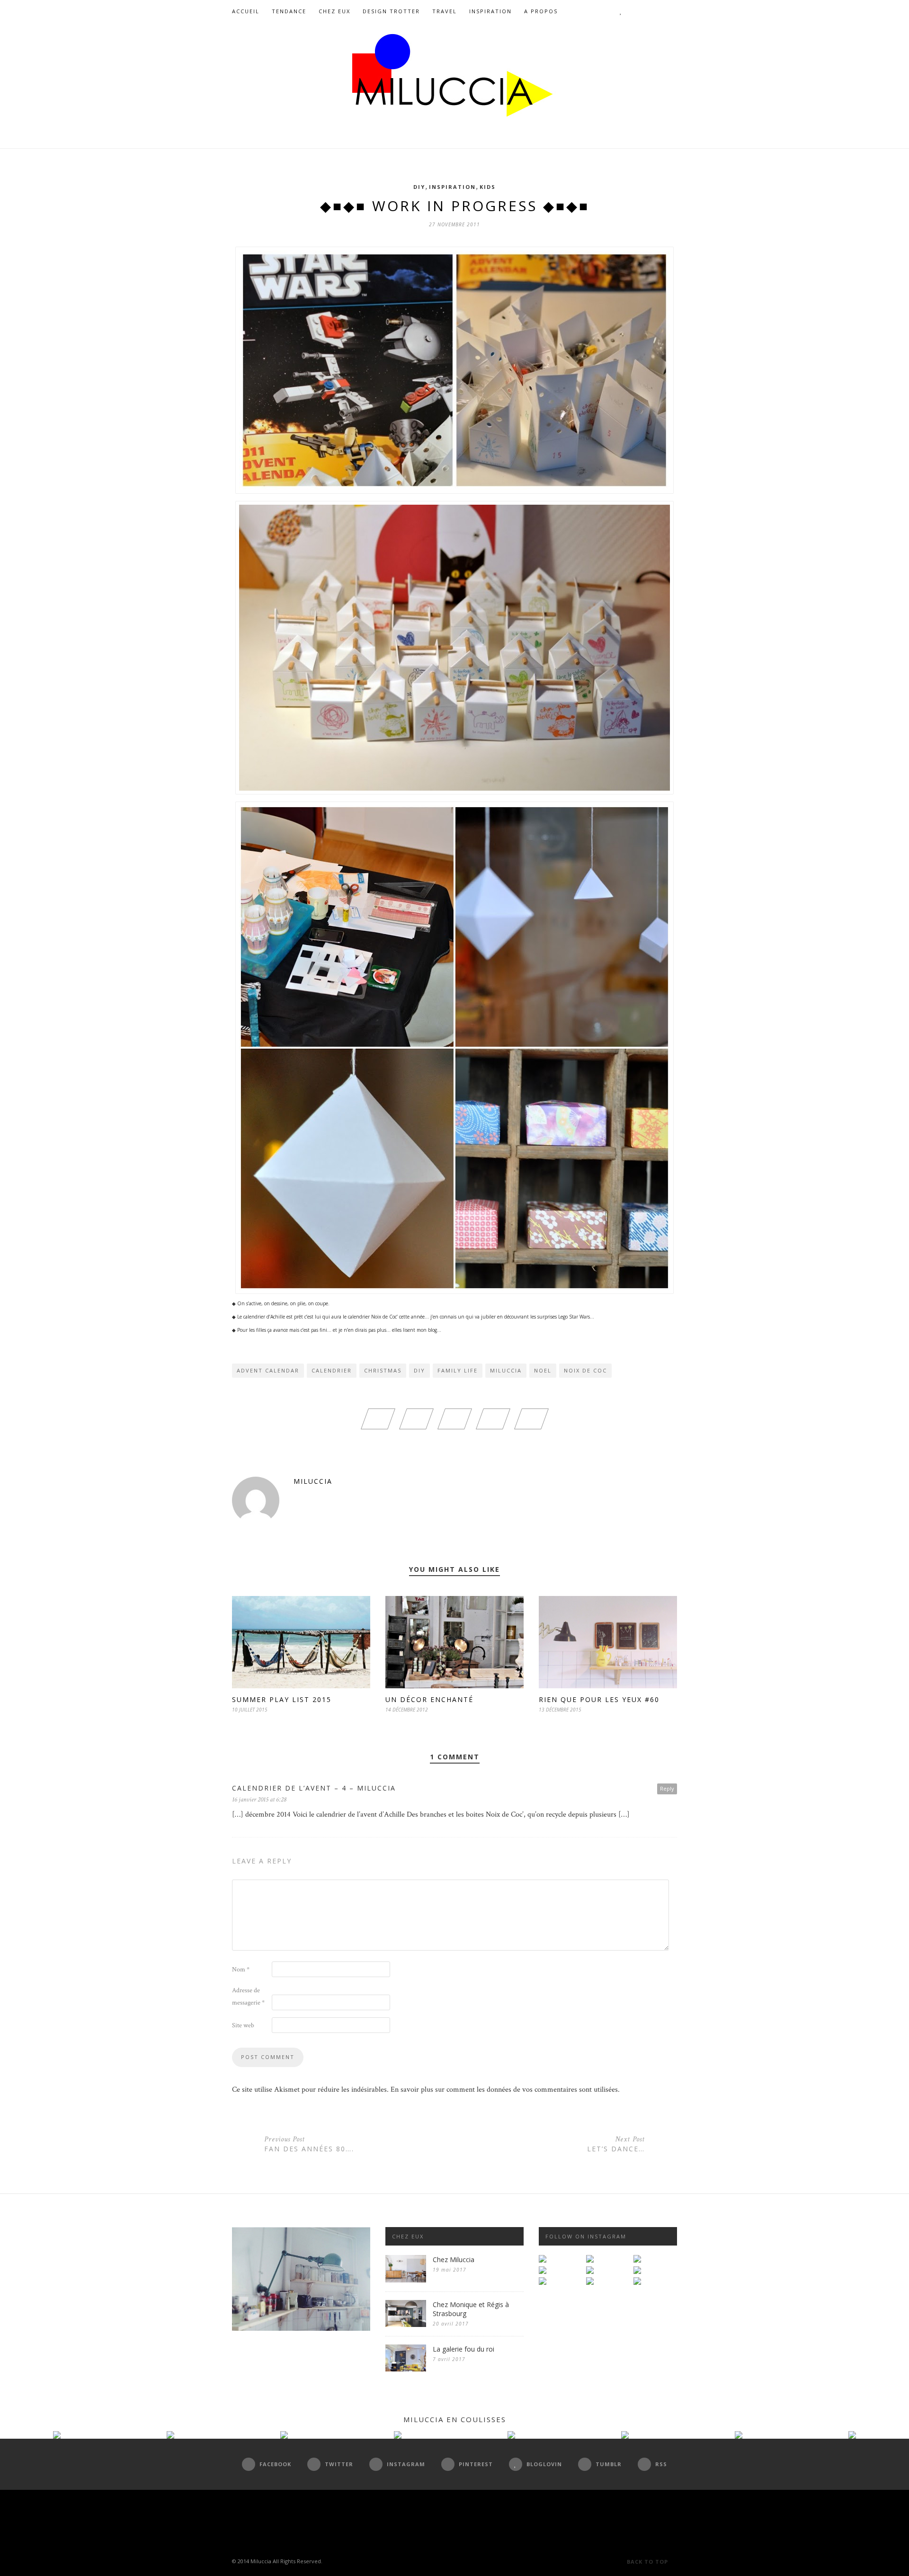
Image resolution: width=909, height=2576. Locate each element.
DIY (419, 187)
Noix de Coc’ (384, 1317)
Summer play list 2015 (282, 1699)
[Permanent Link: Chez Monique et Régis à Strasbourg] (406, 2325)
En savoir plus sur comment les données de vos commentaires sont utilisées (504, 2090)
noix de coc (585, 1370)
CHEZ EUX (334, 11)
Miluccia (506, 1370)
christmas (383, 1370)
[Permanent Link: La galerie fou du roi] (406, 2369)
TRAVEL (445, 11)
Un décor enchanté (429, 1699)
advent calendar (268, 1370)
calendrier (332, 1370)
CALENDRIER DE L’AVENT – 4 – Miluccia (314, 1788)
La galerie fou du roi (463, 2349)
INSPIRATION (490, 11)
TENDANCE (289, 11)
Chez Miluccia (454, 2260)
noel (543, 1370)
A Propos (541, 11)
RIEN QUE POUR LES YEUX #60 (599, 1699)
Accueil (246, 11)
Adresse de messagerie (248, 1997)
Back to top (648, 2562)
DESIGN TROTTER (391, 11)
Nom (241, 1970)
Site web (243, 2025)
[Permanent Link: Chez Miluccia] (406, 2280)
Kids (488, 187)
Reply (667, 1788)
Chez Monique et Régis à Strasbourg (471, 2309)
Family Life (458, 1370)
